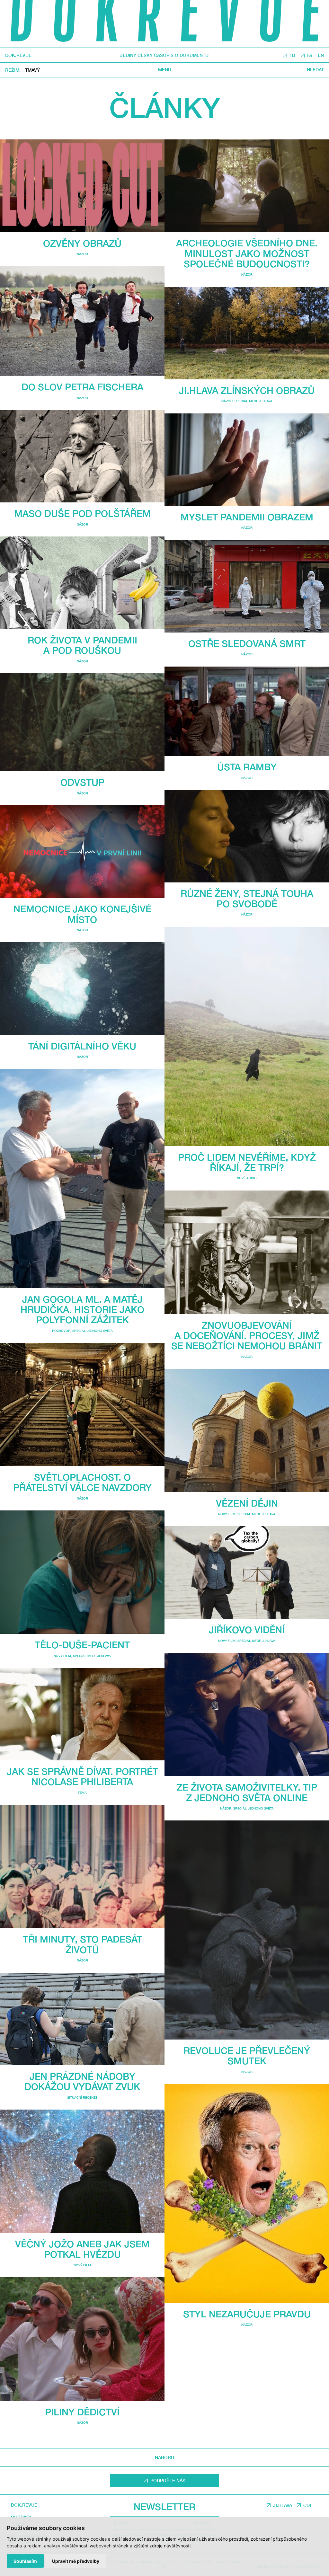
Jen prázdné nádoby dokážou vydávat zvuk (82, 2081)
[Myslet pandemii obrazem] (247, 460)
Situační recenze (82, 2097)
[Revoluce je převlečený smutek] (247, 1930)
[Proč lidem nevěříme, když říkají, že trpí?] (247, 1036)
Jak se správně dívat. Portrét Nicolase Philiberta (82, 1776)
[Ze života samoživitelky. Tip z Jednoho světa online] (247, 1714)
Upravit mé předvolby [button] (76, 2561)
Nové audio (247, 1178)
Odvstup (82, 782)
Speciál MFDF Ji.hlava (92, 1656)
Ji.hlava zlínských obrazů (247, 390)
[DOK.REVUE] (164, 24)
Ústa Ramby (247, 767)
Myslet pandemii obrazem (247, 517)
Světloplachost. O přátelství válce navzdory (82, 1482)
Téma (82, 1793)
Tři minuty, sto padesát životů (82, 1944)
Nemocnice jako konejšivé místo (82, 914)
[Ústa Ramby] (247, 711)
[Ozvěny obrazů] (82, 186)
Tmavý (32, 70)
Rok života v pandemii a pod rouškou (82, 645)
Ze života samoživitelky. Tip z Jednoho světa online (247, 1792)
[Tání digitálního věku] (82, 988)
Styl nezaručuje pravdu (247, 2314)
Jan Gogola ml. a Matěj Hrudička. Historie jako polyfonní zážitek (82, 1309)
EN (321, 55)
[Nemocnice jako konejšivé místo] (82, 852)
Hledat (315, 70)
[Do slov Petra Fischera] (82, 321)
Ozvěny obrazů (82, 243)
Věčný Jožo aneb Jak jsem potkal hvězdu (82, 2249)
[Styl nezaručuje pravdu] (247, 2193)
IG (310, 55)
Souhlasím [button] (25, 2561)
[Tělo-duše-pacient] (82, 1572)
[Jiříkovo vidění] (247, 1572)
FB (292, 55)
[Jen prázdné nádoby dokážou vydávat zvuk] (82, 2019)
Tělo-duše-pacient (82, 1645)
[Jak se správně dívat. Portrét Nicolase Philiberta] (82, 1714)
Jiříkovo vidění (247, 1630)
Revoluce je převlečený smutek (247, 2056)
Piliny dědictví (82, 2412)
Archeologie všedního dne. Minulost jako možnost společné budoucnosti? (247, 253)
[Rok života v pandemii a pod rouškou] (82, 583)
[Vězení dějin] (247, 1430)
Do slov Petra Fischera (82, 387)
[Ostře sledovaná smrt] (247, 586)
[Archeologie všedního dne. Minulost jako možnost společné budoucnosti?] (247, 186)
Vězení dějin (247, 1503)
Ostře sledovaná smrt (247, 643)
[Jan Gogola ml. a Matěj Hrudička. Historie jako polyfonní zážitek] (82, 1179)
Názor (82, 254)
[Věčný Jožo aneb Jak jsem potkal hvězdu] (82, 2171)
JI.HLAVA (283, 2505)
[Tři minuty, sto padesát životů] (82, 1866)
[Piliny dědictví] (82, 2339)
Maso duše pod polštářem (82, 513)
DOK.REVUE (18, 55)
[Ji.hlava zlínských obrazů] (247, 333)
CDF (308, 2505)
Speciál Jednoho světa (93, 1331)
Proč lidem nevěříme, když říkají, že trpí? (247, 1162)
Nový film (62, 1656)
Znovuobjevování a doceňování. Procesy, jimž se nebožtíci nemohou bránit (247, 1335)
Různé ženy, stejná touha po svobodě (247, 899)
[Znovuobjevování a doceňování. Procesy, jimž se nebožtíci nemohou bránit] (247, 1252)
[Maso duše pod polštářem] (82, 456)
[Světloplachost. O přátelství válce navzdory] (82, 1404)
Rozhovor (61, 1331)
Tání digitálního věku (82, 1046)
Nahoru (164, 2457)
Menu (165, 70)
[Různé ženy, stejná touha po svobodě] (247, 836)
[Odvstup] (82, 722)
